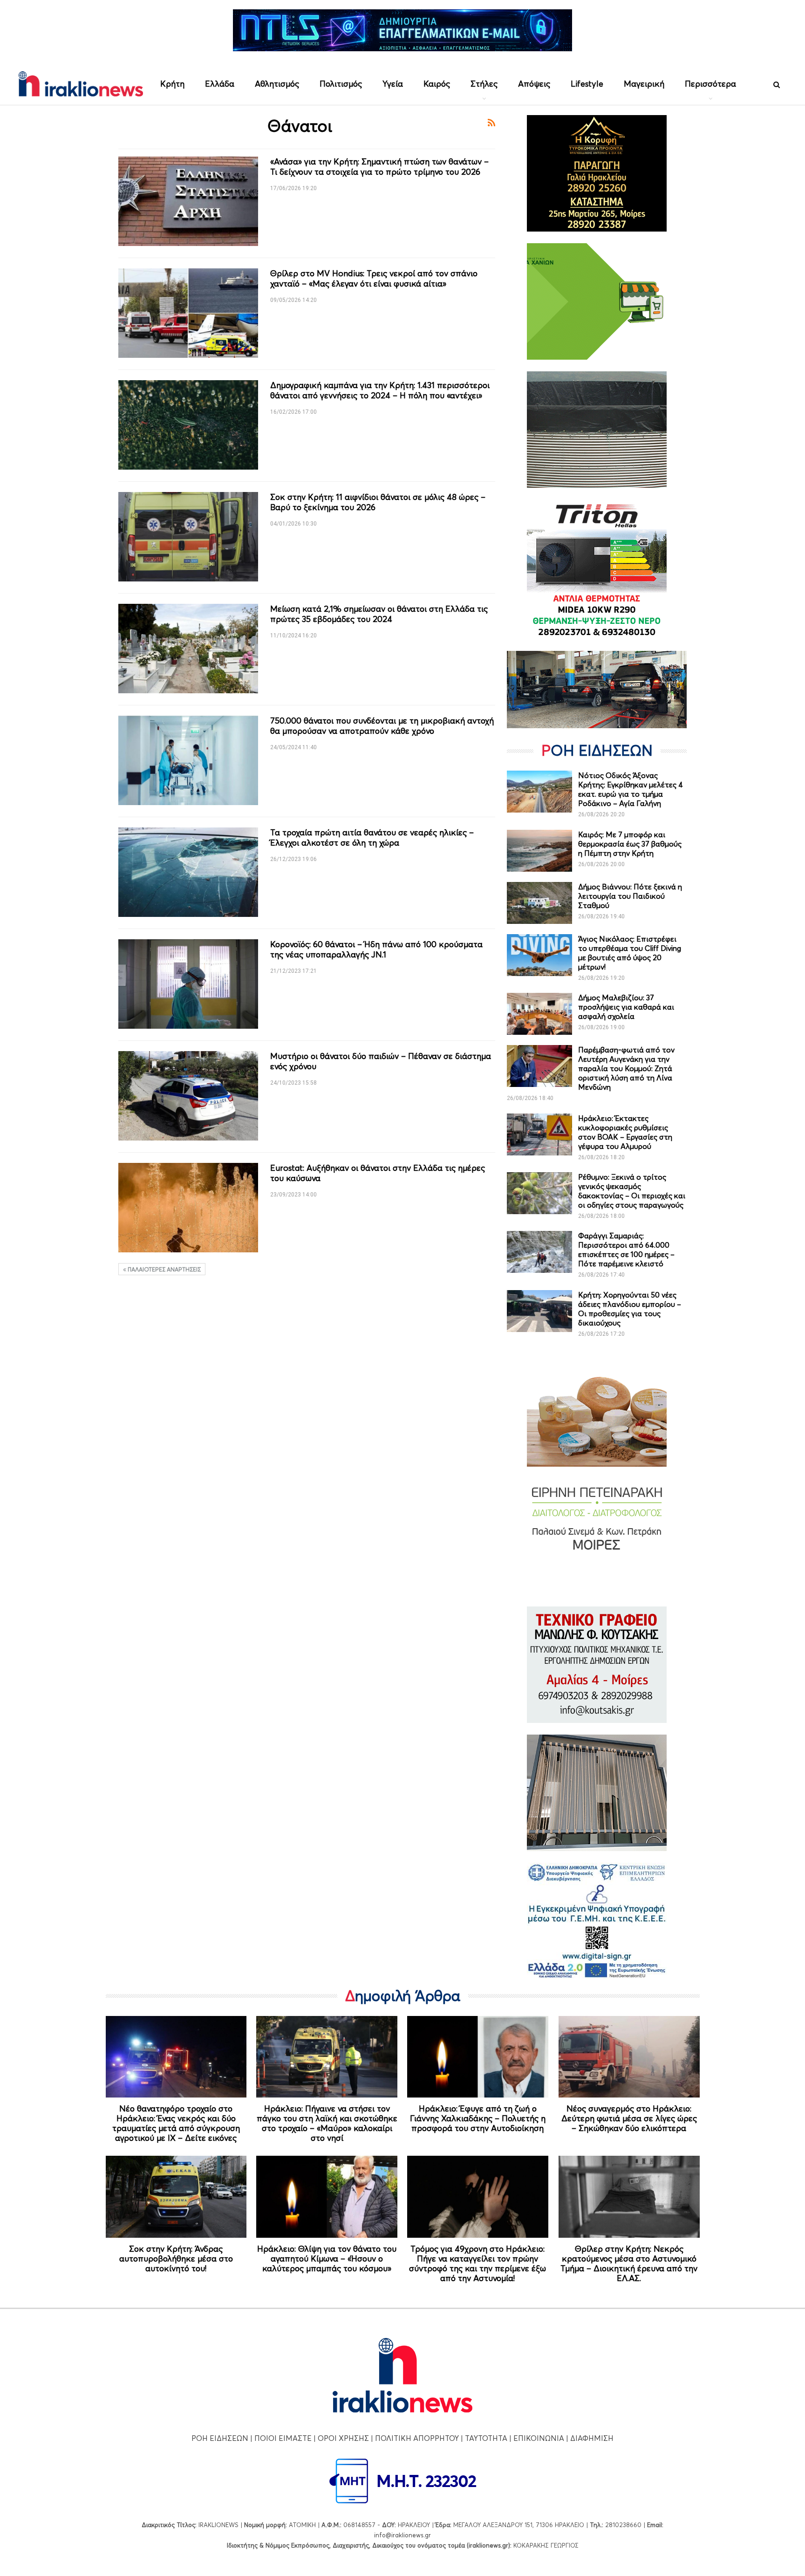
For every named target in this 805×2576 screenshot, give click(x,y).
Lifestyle (587, 84)
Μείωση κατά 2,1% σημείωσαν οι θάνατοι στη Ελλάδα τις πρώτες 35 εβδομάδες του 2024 (379, 614)
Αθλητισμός (277, 84)
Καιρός (437, 84)
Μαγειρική (644, 84)
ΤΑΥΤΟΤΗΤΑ (486, 2438)
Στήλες (484, 84)
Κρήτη (172, 84)
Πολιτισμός (341, 84)
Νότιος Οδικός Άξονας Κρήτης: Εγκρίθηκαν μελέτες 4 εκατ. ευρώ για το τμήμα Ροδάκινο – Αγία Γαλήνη (631, 789)
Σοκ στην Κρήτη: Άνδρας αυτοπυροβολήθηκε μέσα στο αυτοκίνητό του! (176, 2258)
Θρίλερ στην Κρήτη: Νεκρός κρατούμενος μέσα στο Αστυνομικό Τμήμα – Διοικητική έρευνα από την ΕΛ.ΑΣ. (629, 2263)
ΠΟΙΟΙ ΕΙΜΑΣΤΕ (283, 2438)
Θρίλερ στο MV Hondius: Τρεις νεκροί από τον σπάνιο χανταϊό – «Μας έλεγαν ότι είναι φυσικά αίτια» (374, 278)
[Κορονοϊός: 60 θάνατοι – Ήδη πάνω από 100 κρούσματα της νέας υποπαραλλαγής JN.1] (188, 984)
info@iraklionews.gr (402, 2535)
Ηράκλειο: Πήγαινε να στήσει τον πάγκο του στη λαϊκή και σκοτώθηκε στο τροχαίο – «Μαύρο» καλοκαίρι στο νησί (327, 2123)
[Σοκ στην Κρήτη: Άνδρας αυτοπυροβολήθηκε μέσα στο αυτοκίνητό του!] (176, 2197)
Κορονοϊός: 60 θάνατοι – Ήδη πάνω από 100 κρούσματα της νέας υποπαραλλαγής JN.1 (376, 949)
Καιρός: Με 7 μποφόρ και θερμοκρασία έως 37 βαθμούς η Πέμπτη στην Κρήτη (630, 844)
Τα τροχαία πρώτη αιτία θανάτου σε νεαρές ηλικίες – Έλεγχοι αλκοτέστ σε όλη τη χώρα (372, 837)
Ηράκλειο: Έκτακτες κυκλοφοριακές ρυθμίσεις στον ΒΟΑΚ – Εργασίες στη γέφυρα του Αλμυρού (625, 1132)
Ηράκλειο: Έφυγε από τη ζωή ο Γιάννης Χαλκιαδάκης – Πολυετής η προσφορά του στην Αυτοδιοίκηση (478, 2118)
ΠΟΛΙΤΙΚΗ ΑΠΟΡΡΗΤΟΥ (417, 2438)
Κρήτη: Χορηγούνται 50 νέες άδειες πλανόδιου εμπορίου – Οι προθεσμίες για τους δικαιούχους (630, 1309)
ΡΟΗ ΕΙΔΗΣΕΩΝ (220, 2438)
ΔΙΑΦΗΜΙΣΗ (592, 2438)
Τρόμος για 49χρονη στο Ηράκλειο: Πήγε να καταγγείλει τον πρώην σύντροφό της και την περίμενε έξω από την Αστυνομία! (478, 2263)
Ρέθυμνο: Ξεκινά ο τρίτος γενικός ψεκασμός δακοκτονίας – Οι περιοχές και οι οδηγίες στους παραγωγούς (632, 1191)
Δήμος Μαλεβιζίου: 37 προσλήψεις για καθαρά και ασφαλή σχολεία (626, 1007)
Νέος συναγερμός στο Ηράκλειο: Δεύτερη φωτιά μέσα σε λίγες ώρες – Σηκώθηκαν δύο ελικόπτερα (629, 2118)
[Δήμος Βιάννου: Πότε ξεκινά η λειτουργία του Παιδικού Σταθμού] (539, 903)
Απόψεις (534, 84)
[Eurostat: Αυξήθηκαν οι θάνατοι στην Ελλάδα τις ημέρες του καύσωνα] (188, 1208)
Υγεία (393, 84)
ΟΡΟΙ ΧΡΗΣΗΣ (343, 2438)
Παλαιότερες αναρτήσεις (164, 1269)
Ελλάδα (220, 84)
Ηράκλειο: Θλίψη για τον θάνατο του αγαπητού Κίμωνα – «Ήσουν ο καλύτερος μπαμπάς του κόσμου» (327, 2258)
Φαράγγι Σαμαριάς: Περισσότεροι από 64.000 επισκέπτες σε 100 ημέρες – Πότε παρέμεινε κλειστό (626, 1250)
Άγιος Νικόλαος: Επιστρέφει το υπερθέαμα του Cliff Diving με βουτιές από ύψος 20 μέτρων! (630, 953)
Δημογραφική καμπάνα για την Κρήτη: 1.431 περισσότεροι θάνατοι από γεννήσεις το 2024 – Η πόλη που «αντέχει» (380, 390)
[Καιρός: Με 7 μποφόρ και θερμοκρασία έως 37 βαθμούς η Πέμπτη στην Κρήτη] (539, 851)
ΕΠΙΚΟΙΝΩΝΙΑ (539, 2438)
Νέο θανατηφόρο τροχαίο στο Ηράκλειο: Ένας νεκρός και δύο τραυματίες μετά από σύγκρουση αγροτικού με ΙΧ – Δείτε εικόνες (176, 2123)
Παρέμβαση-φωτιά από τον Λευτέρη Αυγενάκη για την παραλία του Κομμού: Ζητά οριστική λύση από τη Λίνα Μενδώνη (626, 1068)
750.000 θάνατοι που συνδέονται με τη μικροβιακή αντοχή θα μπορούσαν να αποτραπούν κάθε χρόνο (382, 726)
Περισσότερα (710, 84)
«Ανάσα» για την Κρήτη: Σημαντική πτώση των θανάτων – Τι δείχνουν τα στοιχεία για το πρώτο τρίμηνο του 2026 (379, 167)
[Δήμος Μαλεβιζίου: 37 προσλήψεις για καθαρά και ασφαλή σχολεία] (539, 1014)
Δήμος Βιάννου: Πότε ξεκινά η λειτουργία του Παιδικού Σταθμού (630, 896)
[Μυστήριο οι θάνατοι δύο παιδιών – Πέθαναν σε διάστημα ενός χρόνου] (188, 1096)
